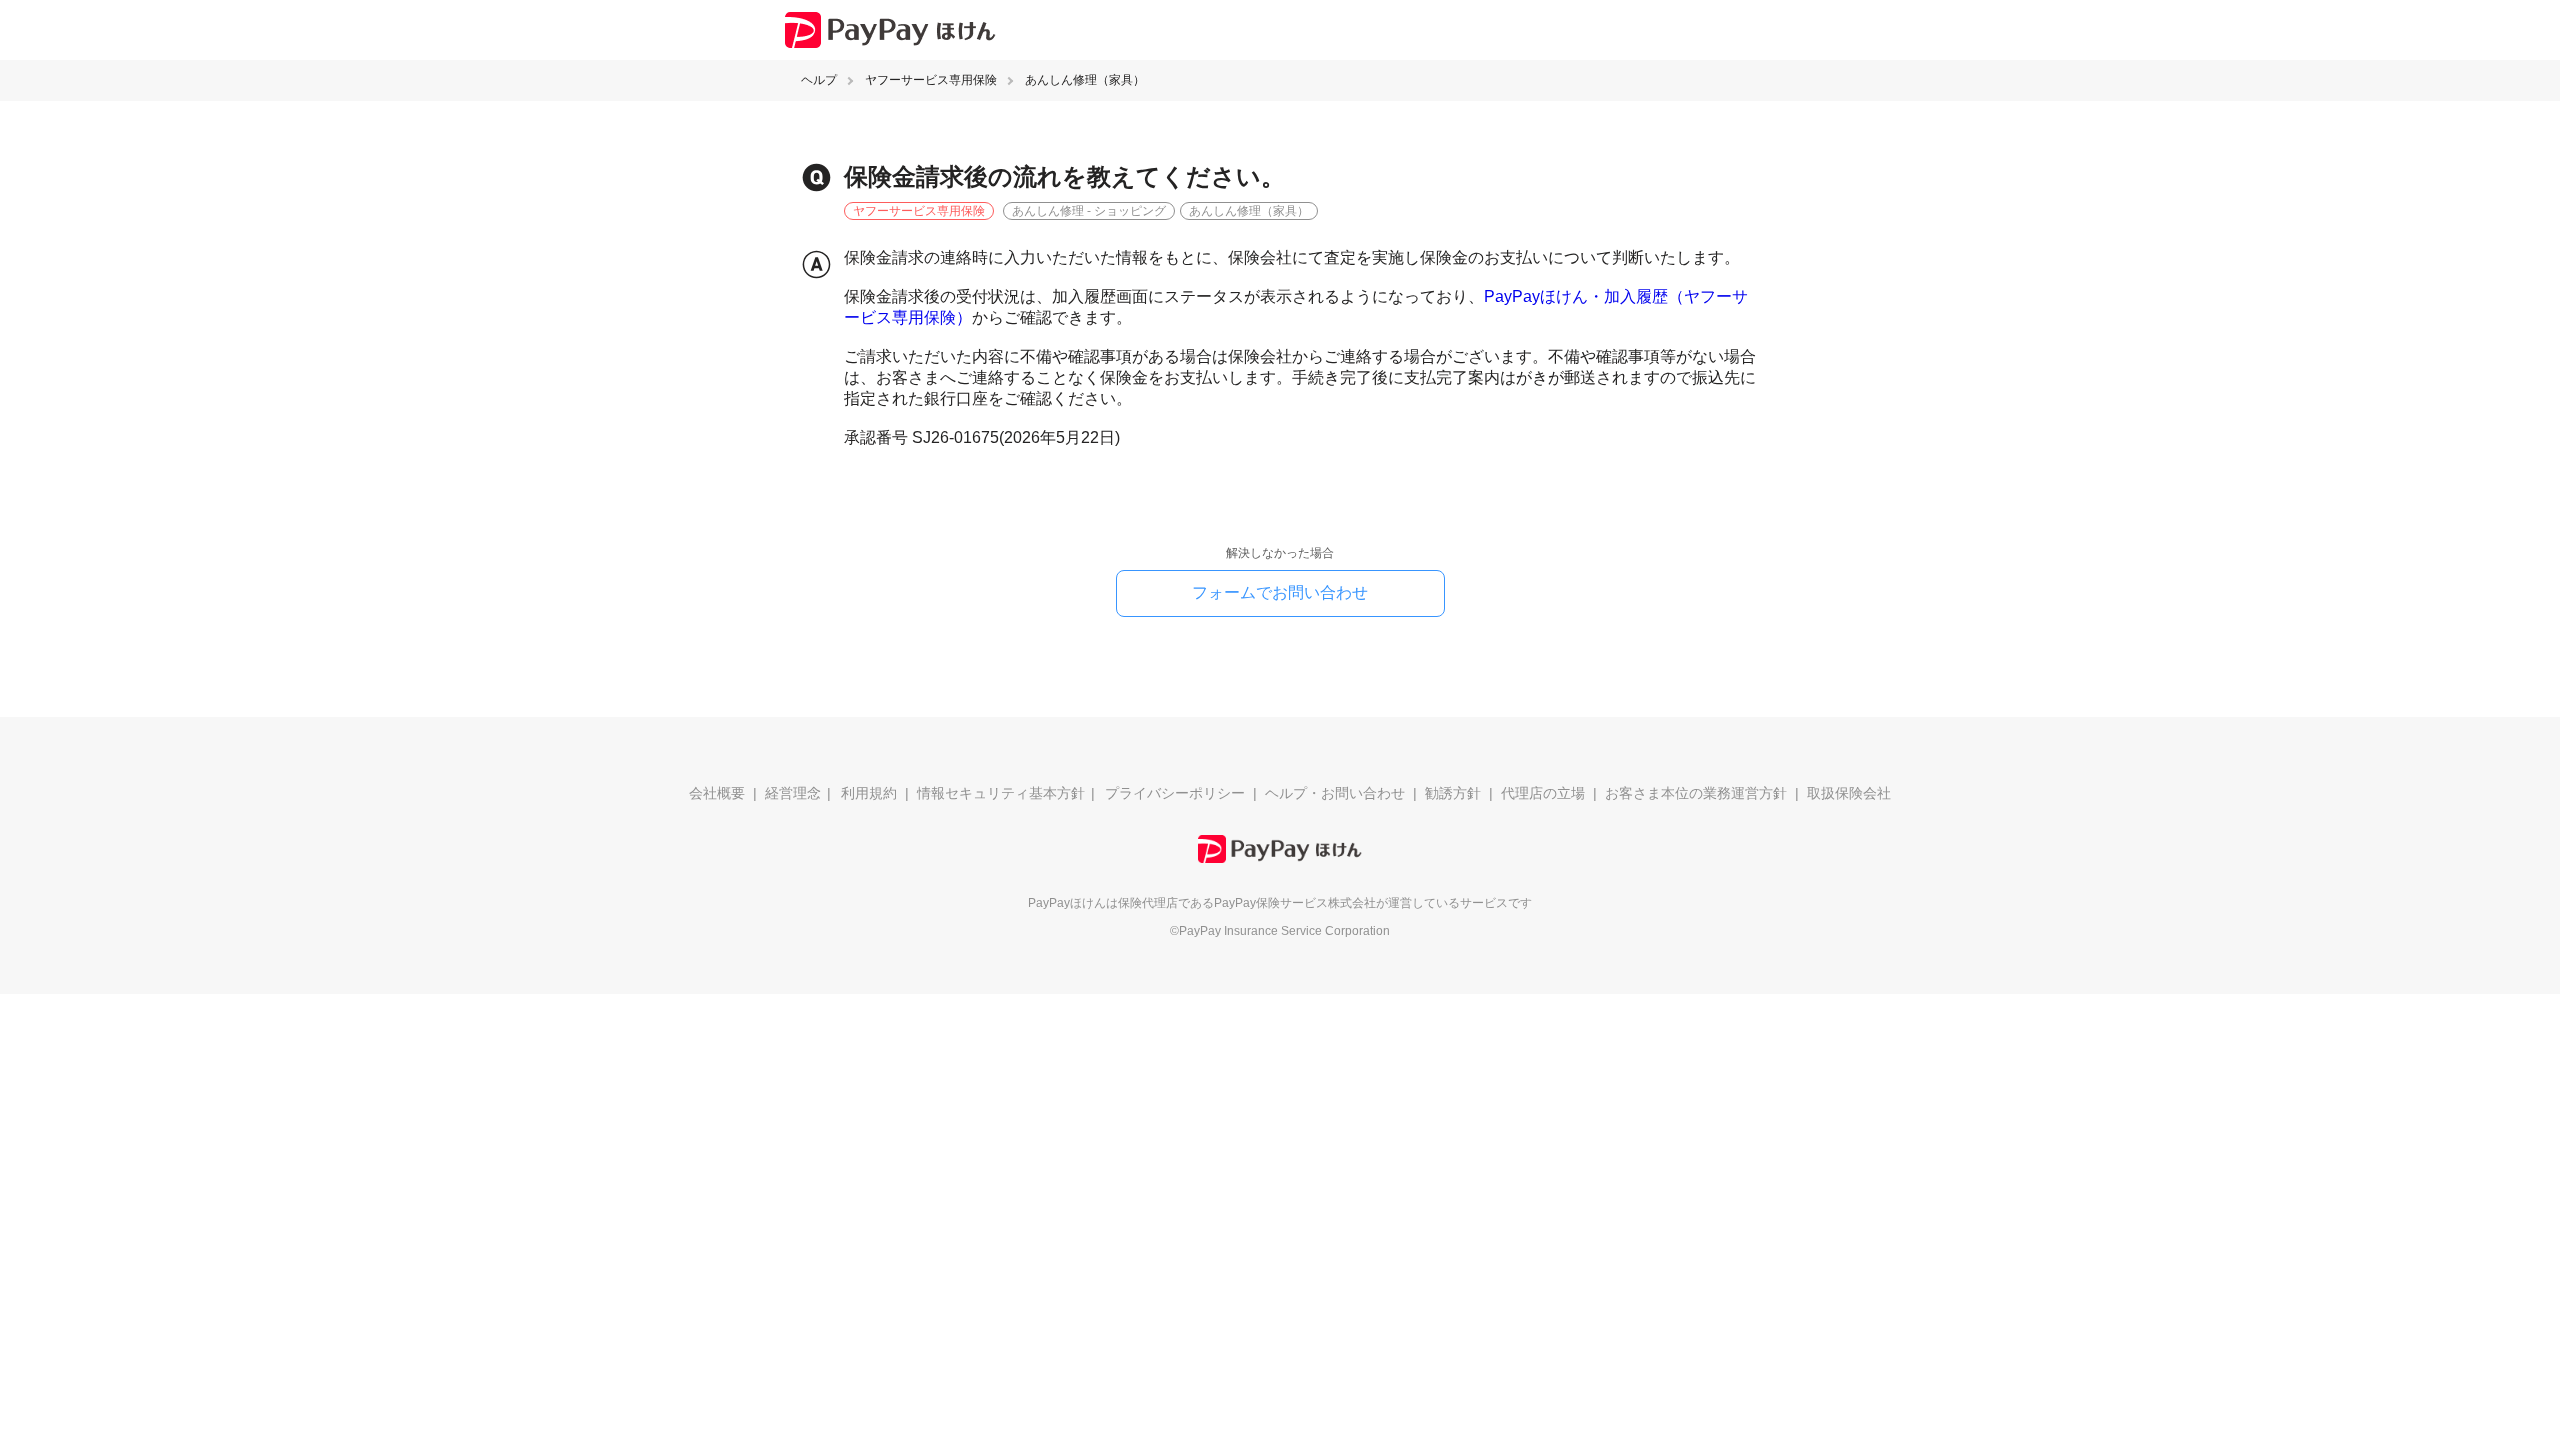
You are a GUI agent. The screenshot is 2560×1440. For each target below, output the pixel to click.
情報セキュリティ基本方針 (1001, 793)
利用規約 (869, 793)
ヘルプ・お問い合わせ (1335, 793)
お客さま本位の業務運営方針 (1696, 793)
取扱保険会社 (1849, 793)
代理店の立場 (1543, 793)
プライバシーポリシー (1175, 793)
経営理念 (793, 793)
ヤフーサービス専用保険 (931, 80)
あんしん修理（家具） (1085, 80)
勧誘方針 (1453, 793)
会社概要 (717, 793)
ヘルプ (819, 80)
